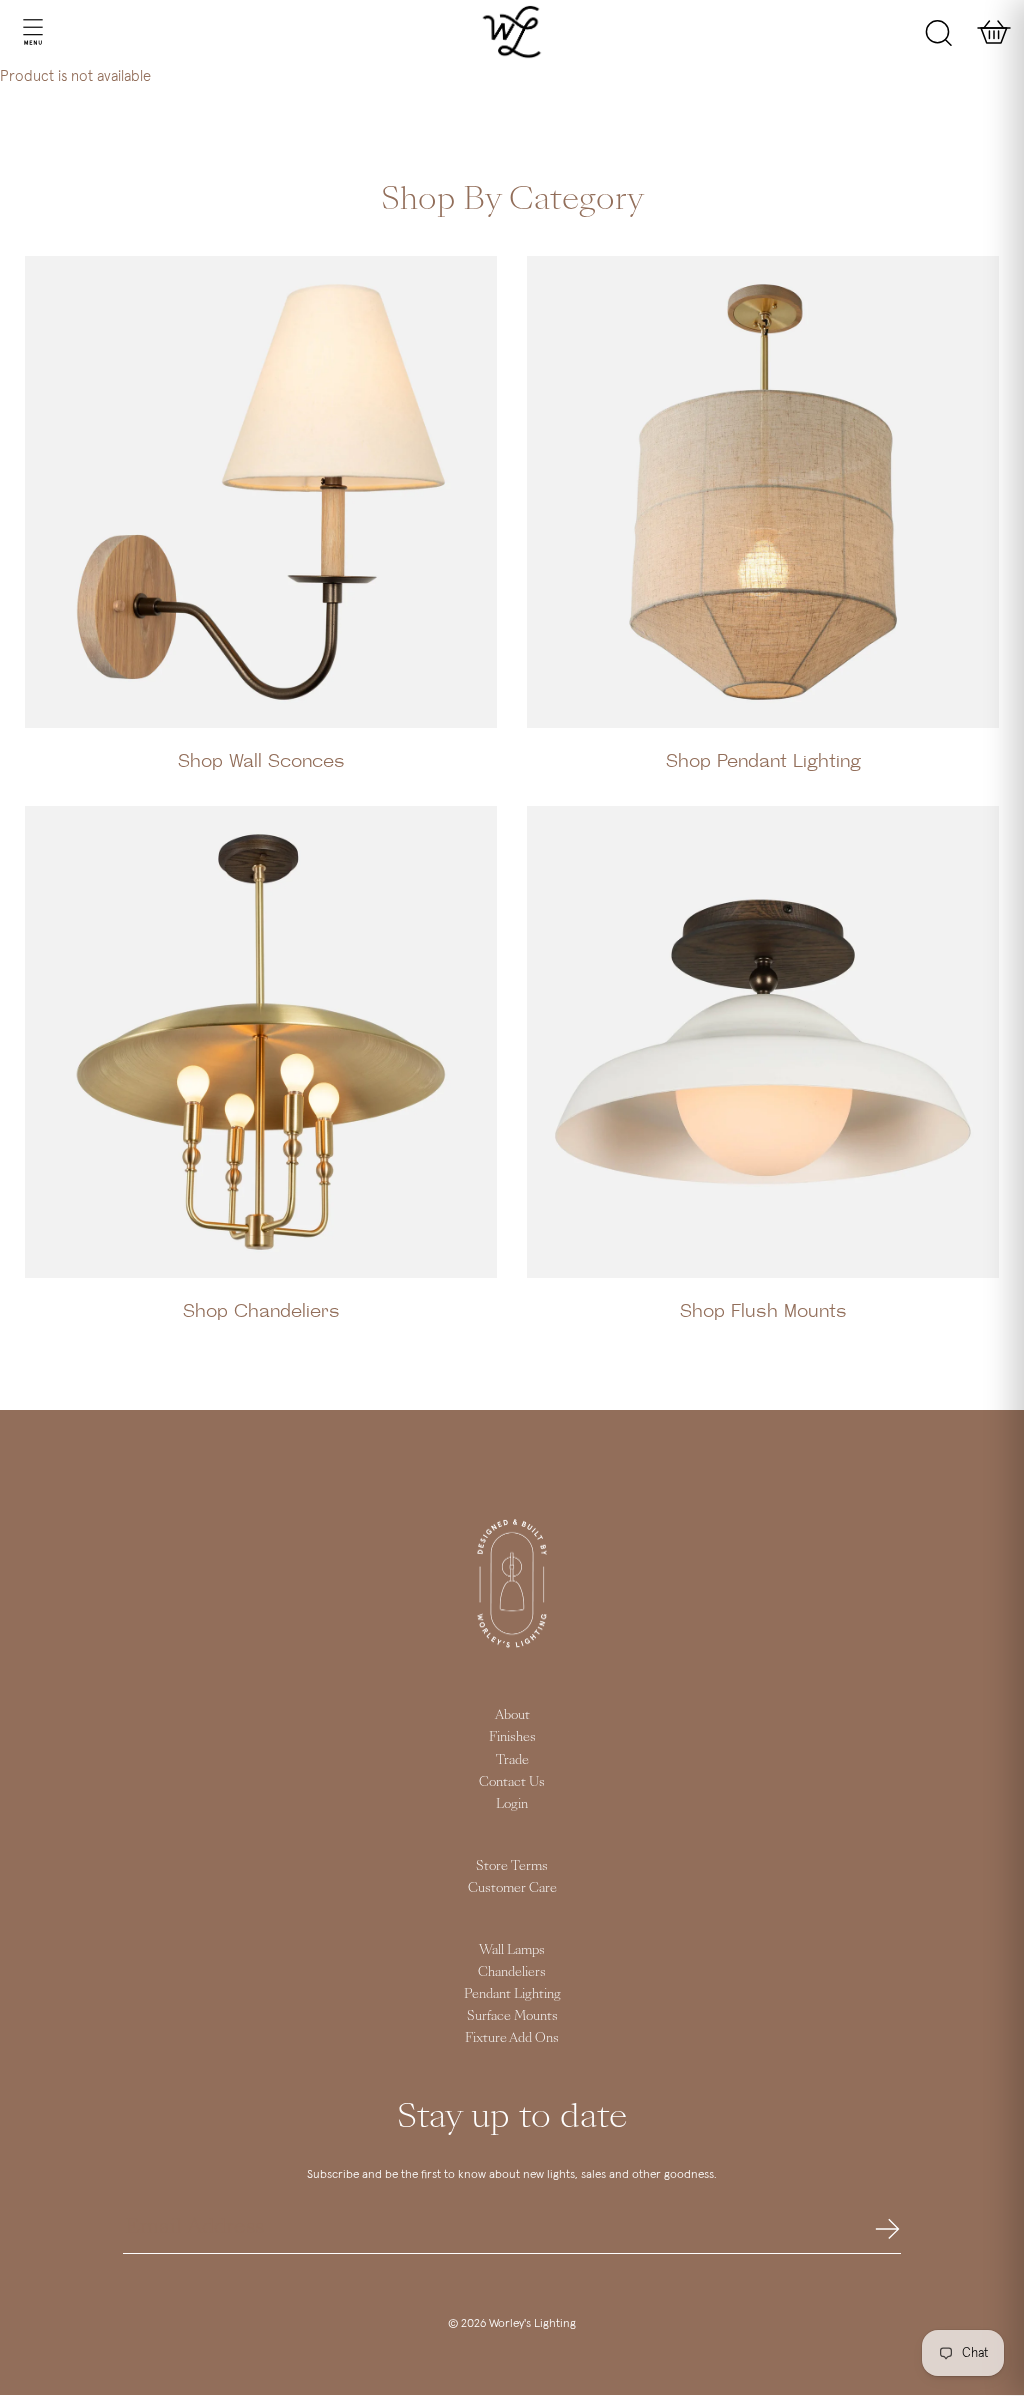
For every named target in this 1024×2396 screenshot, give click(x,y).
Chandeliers (512, 1972)
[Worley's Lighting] (512, 32)
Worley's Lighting (532, 2324)
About (512, 1715)
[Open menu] (13, 32)
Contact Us (512, 1782)
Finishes (512, 1737)
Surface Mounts (512, 2016)
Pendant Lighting (512, 1994)
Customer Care (512, 1888)
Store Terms (512, 1866)
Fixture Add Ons (512, 2038)
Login (512, 1804)
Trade (512, 1760)
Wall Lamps (512, 1950)
